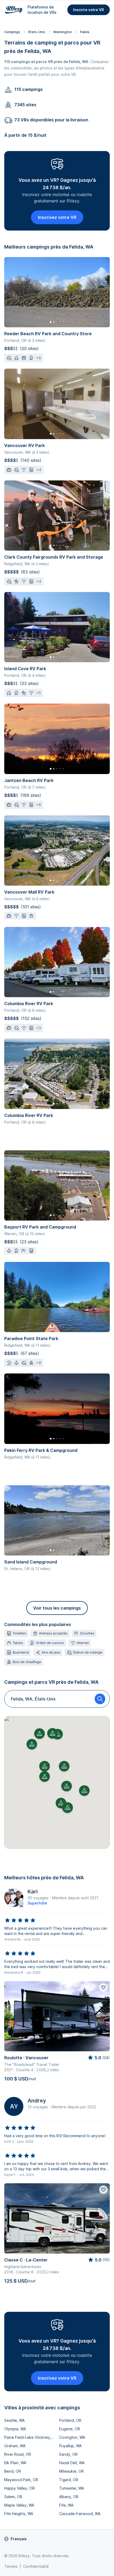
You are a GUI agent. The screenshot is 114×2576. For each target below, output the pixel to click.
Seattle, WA (14, 2420)
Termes (11, 2566)
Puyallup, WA (70, 2446)
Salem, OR (13, 2497)
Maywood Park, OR (21, 2480)
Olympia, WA (15, 2429)
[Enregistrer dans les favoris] (103, 1987)
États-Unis (37, 32)
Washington (63, 32)
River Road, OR (18, 2454)
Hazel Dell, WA (72, 2463)
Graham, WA (15, 2446)
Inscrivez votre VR (57, 217)
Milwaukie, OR (71, 2471)
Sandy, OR (68, 2454)
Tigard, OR (69, 2480)
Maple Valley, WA (19, 2505)
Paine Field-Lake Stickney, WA (30, 2437)
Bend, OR (13, 2471)
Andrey (37, 2101)
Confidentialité (36, 2566)
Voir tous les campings (57, 1608)
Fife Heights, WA (19, 2514)
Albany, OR (69, 2497)
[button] (45, 1777)
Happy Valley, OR (19, 2488)
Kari (33, 1892)
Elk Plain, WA (15, 2463)
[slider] (20, 1920)
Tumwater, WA (72, 2488)
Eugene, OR (70, 2429)
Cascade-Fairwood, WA (80, 2514)
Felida (85, 32)
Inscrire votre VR (89, 10)
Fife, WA (66, 2505)
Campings (12, 32)
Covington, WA (72, 2437)
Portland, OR (70, 2420)
